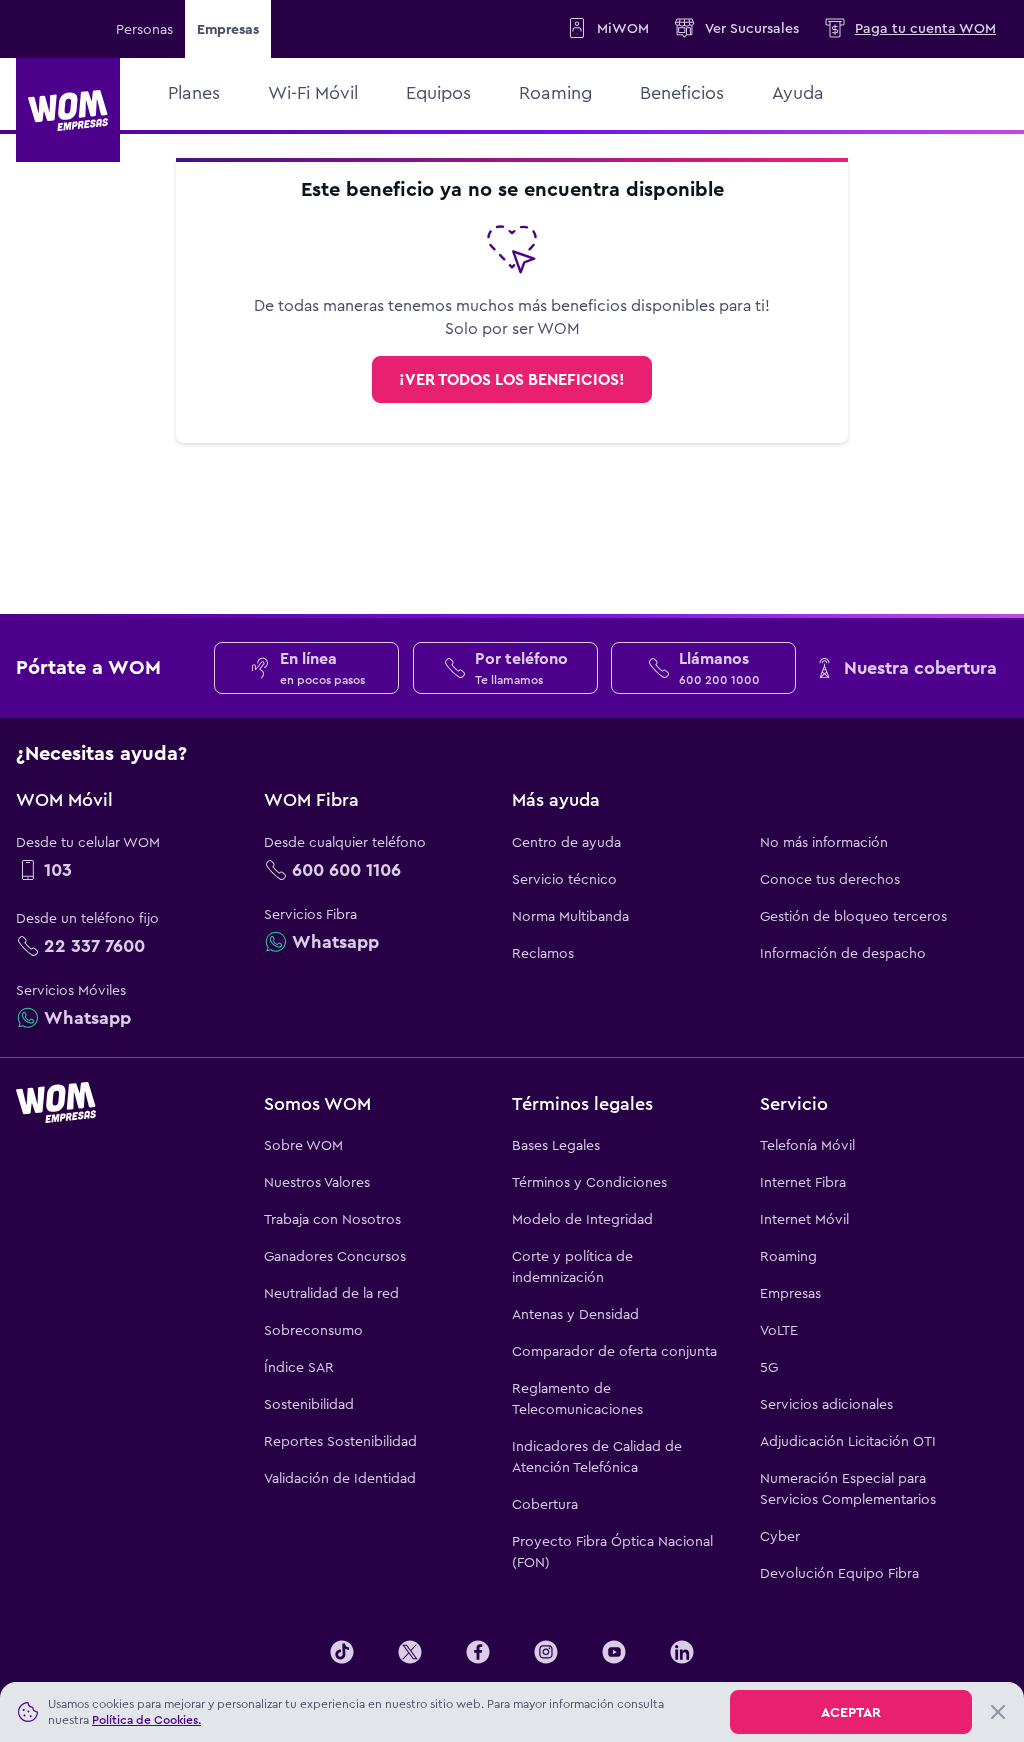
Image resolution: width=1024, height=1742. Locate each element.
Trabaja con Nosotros (332, 1219)
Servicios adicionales (826, 1404)
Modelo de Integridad (582, 1219)
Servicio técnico (564, 879)
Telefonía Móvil (807, 1145)
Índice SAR (299, 1367)
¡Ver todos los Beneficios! (512, 379)
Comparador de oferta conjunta (614, 1351)
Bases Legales (556, 1145)
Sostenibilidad (309, 1404)
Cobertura (545, 1504)
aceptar (851, 1712)
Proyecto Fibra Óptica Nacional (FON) (612, 1551)
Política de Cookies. (146, 1720)
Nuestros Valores (317, 1182)
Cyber (780, 1536)
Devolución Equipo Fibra (839, 1573)
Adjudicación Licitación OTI (848, 1441)
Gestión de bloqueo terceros (853, 916)
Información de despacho (843, 953)
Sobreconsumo (313, 1330)
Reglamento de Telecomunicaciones (577, 1398)
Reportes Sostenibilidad (340, 1441)
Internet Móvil (804, 1219)
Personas (144, 29)
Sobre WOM (303, 1145)
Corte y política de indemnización (572, 1266)
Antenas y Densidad (575, 1314)
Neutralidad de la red (331, 1293)
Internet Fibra (803, 1182)
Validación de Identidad (340, 1478)
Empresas (790, 1293)
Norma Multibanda (570, 916)
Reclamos (543, 953)
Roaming (788, 1256)
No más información (824, 842)
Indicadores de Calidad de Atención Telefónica (597, 1456)
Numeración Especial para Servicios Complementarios (848, 1488)
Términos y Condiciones (589, 1182)
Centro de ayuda (566, 842)
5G (769, 1367)
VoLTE (779, 1330)
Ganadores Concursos (335, 1256)
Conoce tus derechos (830, 879)
